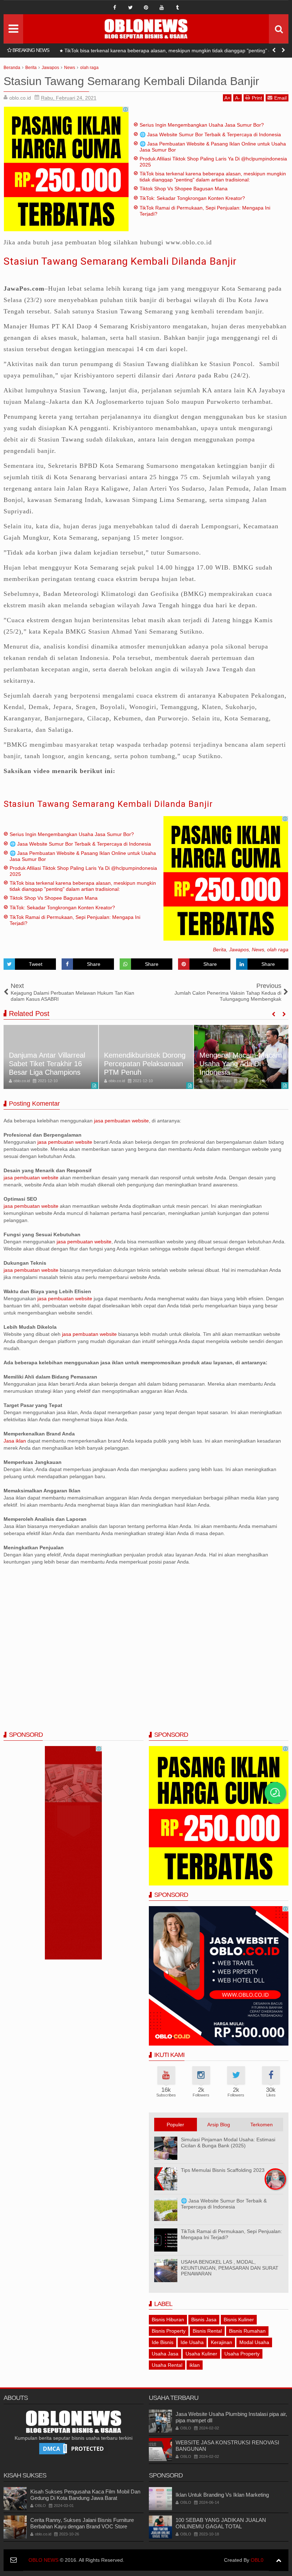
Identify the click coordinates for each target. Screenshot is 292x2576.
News (258, 950)
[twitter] (130, 7)
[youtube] (162, 7)
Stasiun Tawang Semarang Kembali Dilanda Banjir (120, 261)
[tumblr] (177, 7)
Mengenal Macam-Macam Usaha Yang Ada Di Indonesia (241, 1064)
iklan (195, 2365)
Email (280, 98)
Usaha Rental (167, 2365)
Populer (175, 2125)
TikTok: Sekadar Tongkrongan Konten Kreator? (192, 198)
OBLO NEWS (43, 2560)
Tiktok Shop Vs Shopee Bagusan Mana (106, 51)
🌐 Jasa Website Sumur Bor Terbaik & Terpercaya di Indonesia (210, 134)
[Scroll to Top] (279, 2560)
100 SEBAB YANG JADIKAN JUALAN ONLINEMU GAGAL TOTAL (221, 2523)
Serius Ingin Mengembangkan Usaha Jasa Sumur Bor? (202, 125)
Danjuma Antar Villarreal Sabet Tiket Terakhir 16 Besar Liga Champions (47, 1064)
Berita (220, 950)
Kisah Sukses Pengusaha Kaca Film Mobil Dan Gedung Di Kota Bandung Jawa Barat (85, 2495)
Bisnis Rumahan (247, 2331)
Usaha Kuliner (201, 2354)
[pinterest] (146, 7)
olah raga (278, 950)
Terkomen (262, 2125)
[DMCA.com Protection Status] (73, 2448)
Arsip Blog (219, 2125)
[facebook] (115, 7)
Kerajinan (221, 2342)
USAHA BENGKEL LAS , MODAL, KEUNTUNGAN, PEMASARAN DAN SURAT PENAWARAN (230, 2268)
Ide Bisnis (163, 2342)
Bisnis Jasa (204, 2320)
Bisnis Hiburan (168, 2320)
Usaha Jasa (165, 2354)
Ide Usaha (192, 2342)
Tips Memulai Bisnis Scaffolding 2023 (223, 2170)
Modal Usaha (254, 2342)
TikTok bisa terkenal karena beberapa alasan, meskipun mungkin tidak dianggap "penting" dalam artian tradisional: (213, 177)
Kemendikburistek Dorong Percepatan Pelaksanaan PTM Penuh (145, 1064)
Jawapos (239, 950)
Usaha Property (242, 2354)
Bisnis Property (169, 2331)
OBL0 (257, 2560)
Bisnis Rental (207, 2331)
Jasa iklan (15, 1441)
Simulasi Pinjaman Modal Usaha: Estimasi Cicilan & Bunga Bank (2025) (228, 2143)
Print (257, 98)
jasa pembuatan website (121, 1121)
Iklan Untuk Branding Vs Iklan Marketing (222, 2495)
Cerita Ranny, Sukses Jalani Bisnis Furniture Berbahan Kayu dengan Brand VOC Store (82, 2523)
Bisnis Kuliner (239, 2320)
